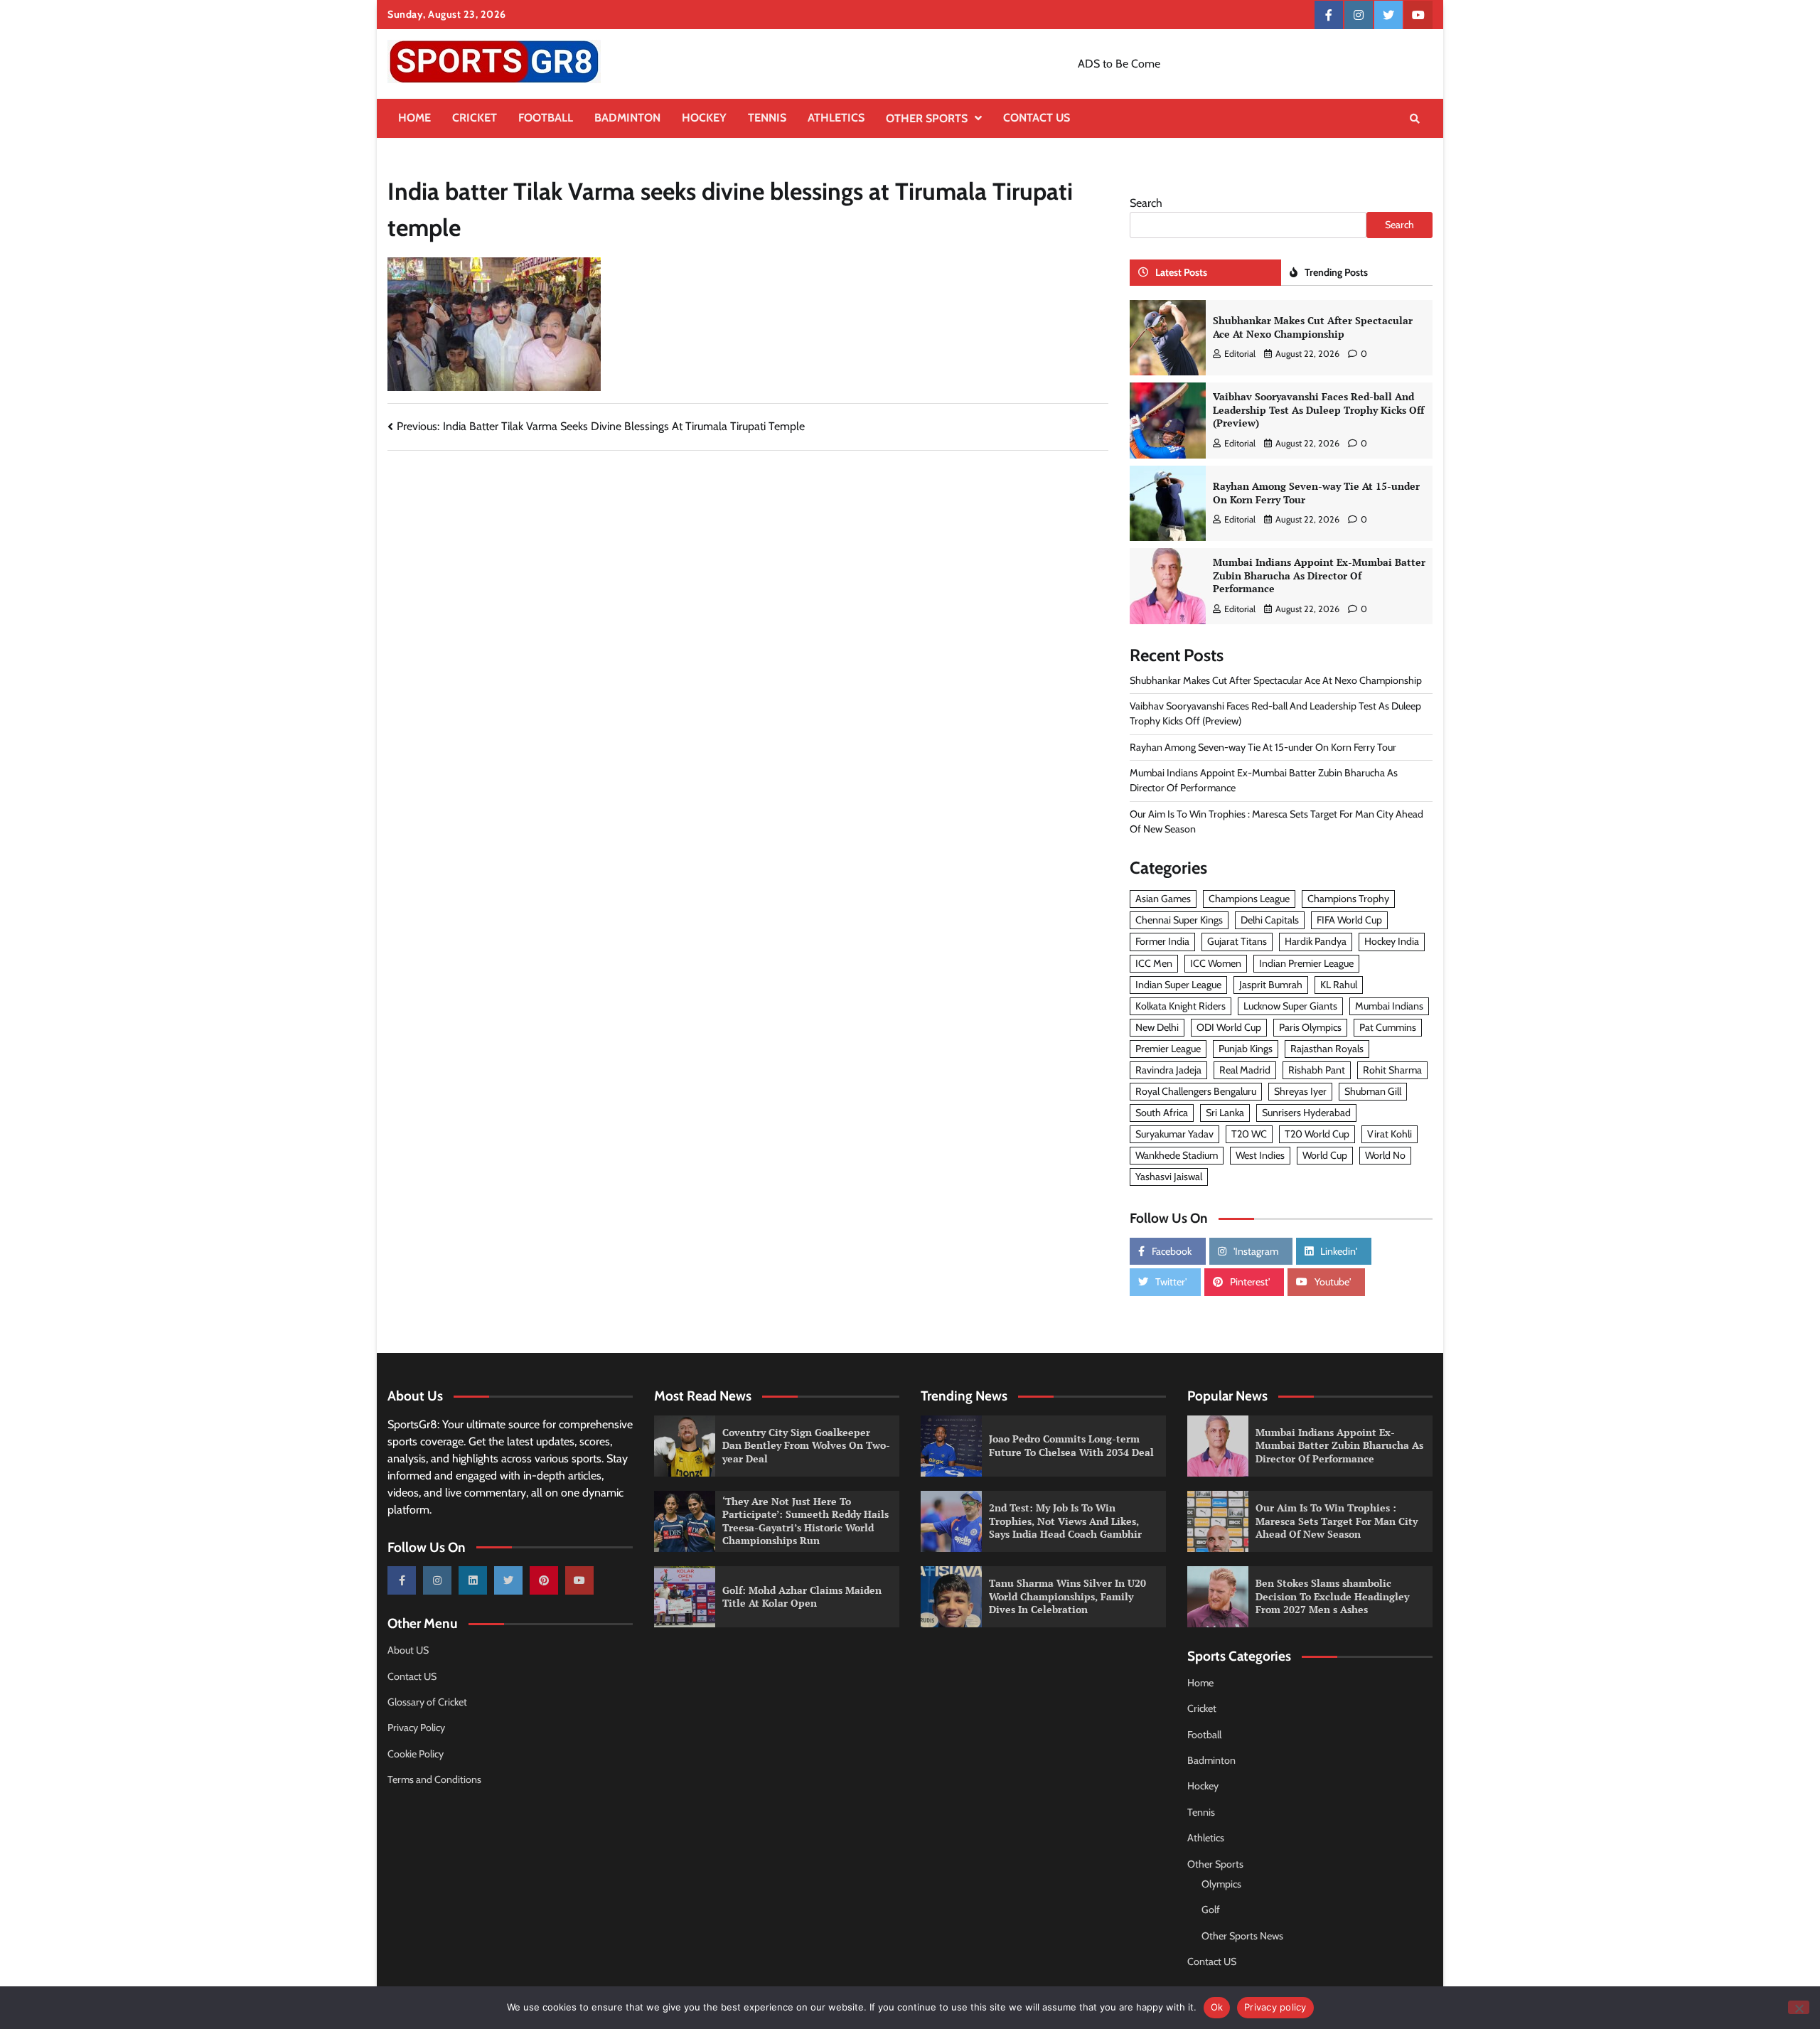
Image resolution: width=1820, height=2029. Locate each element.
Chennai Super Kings (1179, 920)
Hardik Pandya (1316, 941)
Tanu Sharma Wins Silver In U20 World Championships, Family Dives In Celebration (1067, 1596)
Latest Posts (1181, 272)
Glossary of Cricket (427, 1702)
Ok (1217, 2007)
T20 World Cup (1317, 1134)
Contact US (1037, 118)
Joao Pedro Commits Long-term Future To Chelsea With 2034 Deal (1071, 1445)
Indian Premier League (1306, 963)
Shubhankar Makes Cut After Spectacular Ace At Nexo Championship (1313, 327)
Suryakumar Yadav (1174, 1134)
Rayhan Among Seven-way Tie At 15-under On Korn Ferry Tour (1316, 493)
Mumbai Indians (1389, 1006)
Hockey (704, 118)
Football (546, 118)
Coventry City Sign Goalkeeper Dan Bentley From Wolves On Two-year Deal (806, 1445)
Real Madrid (1245, 1070)
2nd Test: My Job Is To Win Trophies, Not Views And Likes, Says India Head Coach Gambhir (1065, 1521)
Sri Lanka (1225, 1113)
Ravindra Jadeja (1168, 1070)
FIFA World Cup (1349, 920)
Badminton (627, 118)
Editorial (1240, 354)
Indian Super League (1178, 985)
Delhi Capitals (1270, 920)
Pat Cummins (1388, 1027)
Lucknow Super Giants (1290, 1006)
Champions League (1249, 899)
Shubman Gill (1373, 1091)
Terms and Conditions (434, 1779)
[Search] (1415, 119)
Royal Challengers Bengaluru (1196, 1091)
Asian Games (1163, 899)
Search (1146, 203)
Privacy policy (1275, 2007)
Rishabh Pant (1317, 1070)
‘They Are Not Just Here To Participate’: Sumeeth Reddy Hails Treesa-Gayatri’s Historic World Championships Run (805, 1521)
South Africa (1162, 1113)
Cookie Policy (416, 1754)
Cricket (475, 118)
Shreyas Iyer (1300, 1091)
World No (1385, 1155)
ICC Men (1154, 963)
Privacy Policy (416, 1728)
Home (414, 118)
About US (408, 1650)
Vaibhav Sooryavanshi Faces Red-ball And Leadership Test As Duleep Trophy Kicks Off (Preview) (1318, 409)
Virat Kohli (1390, 1134)
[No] (1799, 2007)
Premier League (1168, 1049)
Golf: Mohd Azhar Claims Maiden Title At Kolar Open (802, 1597)
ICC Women (1216, 963)
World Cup (1325, 1155)
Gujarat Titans (1237, 941)
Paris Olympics (1310, 1027)
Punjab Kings (1246, 1049)
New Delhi (1157, 1027)
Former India (1162, 941)
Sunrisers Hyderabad (1306, 1113)
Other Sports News (1242, 1936)
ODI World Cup (1229, 1027)
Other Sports (927, 118)
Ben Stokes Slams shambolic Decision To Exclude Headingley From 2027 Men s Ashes (1332, 1596)
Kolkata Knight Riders (1181, 1006)
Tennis (767, 118)
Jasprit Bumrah (1271, 985)
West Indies (1260, 1155)
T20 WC (1249, 1134)
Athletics (836, 118)
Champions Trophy (1348, 899)
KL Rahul (1339, 985)
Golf (1211, 1910)
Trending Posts (1336, 272)
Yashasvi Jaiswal (1169, 1177)
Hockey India (1392, 941)
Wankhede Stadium (1177, 1155)
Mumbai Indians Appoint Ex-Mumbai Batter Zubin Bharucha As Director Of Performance (1319, 575)
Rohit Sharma (1392, 1070)
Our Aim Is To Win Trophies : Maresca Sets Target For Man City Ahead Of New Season (1337, 1521)
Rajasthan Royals (1327, 1049)
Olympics (1221, 1884)
